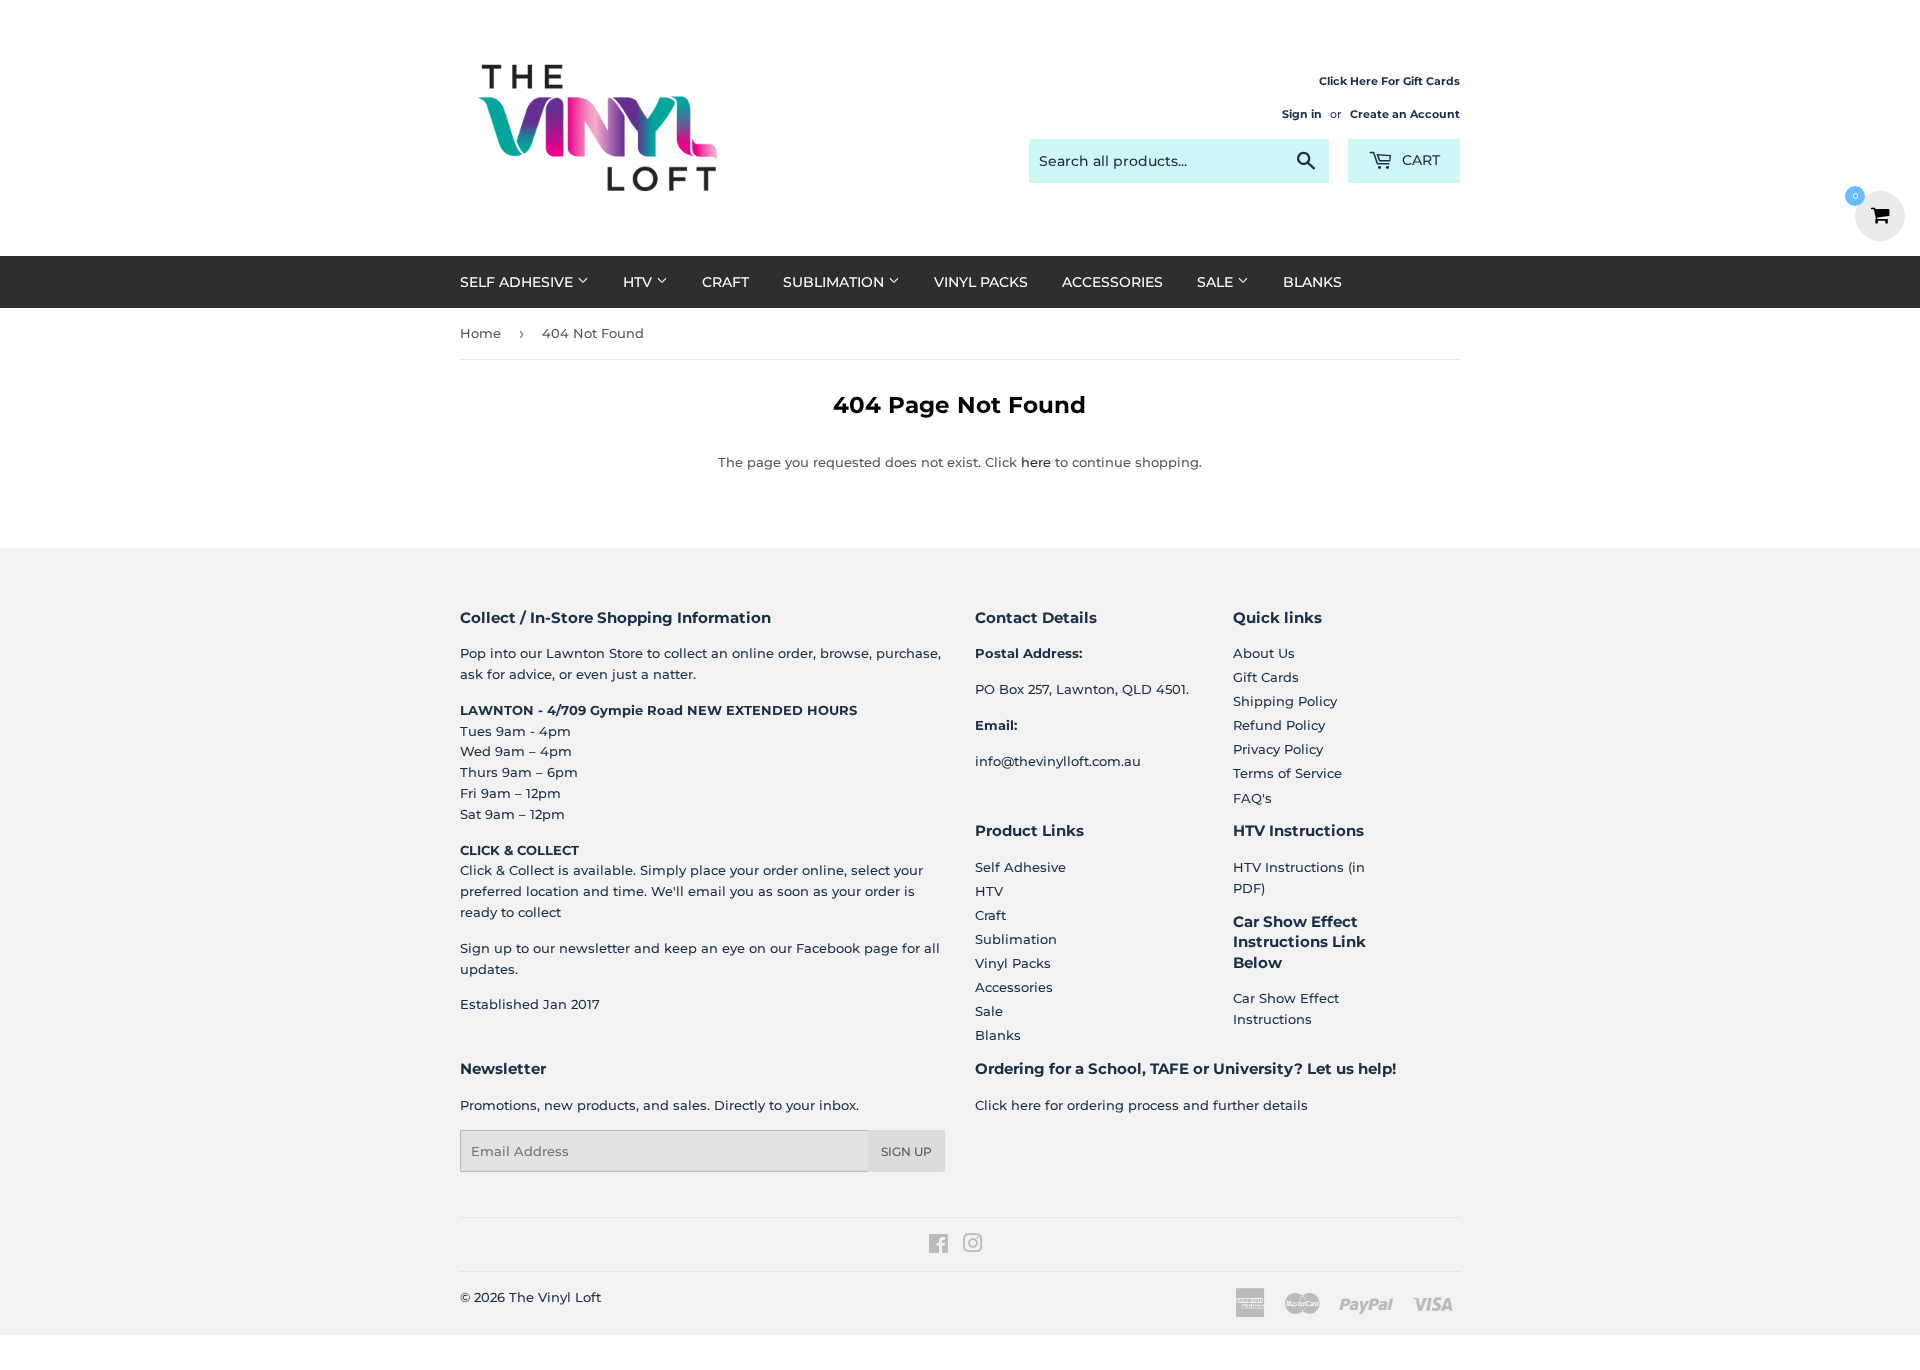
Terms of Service (1287, 773)
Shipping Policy (1285, 701)
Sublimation (835, 282)
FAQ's (1252, 798)
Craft (725, 282)
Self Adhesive (518, 282)
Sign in (1302, 114)
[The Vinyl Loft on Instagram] (973, 1246)
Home (480, 333)
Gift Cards (1266, 677)
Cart (1419, 160)
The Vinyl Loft (555, 1297)
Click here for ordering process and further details (1141, 1105)
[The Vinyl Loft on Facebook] (938, 1246)
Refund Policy (1279, 725)
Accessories (1112, 282)
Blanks (1312, 282)
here (1036, 462)
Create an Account (1405, 114)
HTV (639, 282)
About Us (1264, 653)
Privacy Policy (1278, 749)
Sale (1217, 282)
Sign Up (906, 1151)
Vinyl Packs (981, 282)
